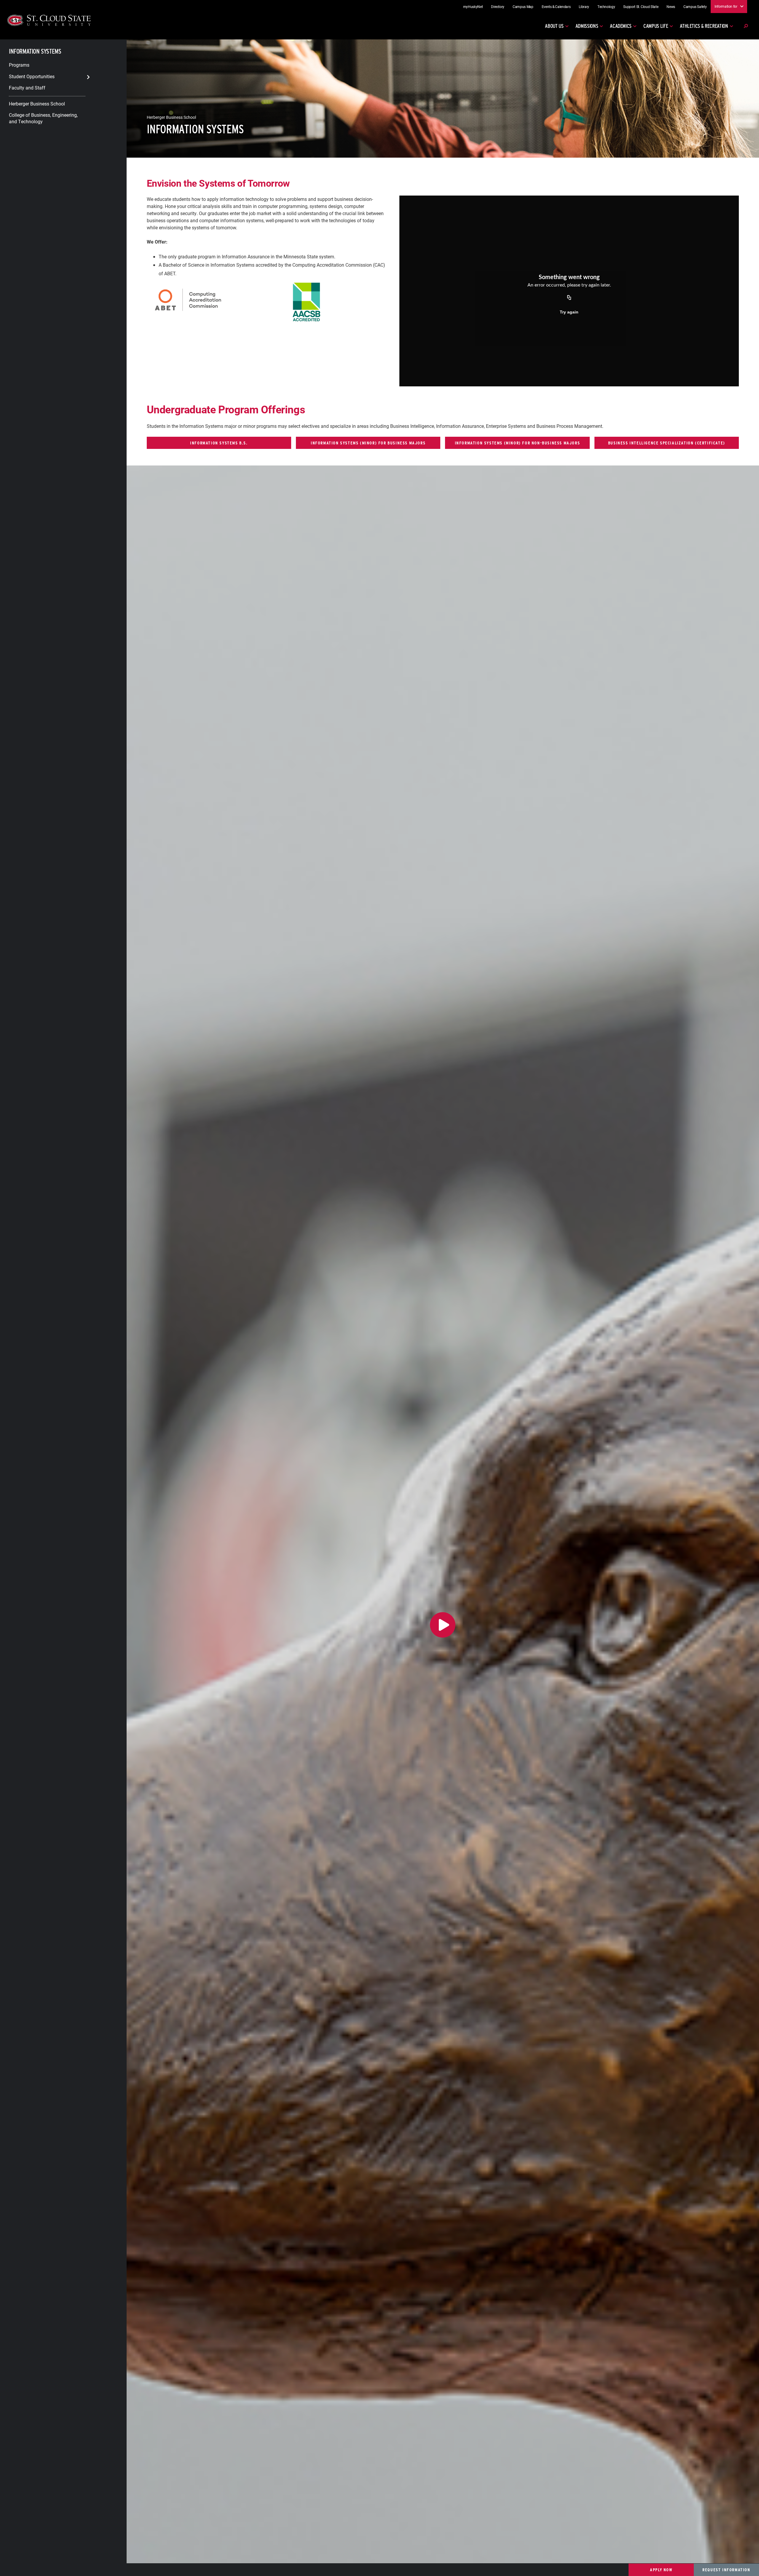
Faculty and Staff (27, 88)
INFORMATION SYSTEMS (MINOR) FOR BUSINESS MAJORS (368, 443)
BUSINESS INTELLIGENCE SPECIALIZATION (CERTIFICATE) (667, 443)
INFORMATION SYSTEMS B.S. (219, 443)
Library (584, 7)
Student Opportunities (32, 76)
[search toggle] (746, 26)
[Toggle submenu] (88, 77)
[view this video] (443, 1625)
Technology (606, 7)
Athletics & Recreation (704, 26)
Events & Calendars (556, 7)
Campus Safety (695, 7)
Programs (19, 65)
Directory (498, 7)
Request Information (726, 2570)
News (671, 7)
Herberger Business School (37, 104)
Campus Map (523, 7)
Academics (621, 26)
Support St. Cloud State (641, 7)
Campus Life (656, 26)
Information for (726, 6)
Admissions (587, 26)
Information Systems (35, 51)
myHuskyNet (473, 7)
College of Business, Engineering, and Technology (43, 118)
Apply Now (661, 2570)
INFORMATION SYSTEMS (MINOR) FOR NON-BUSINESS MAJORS (518, 443)
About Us (554, 26)
